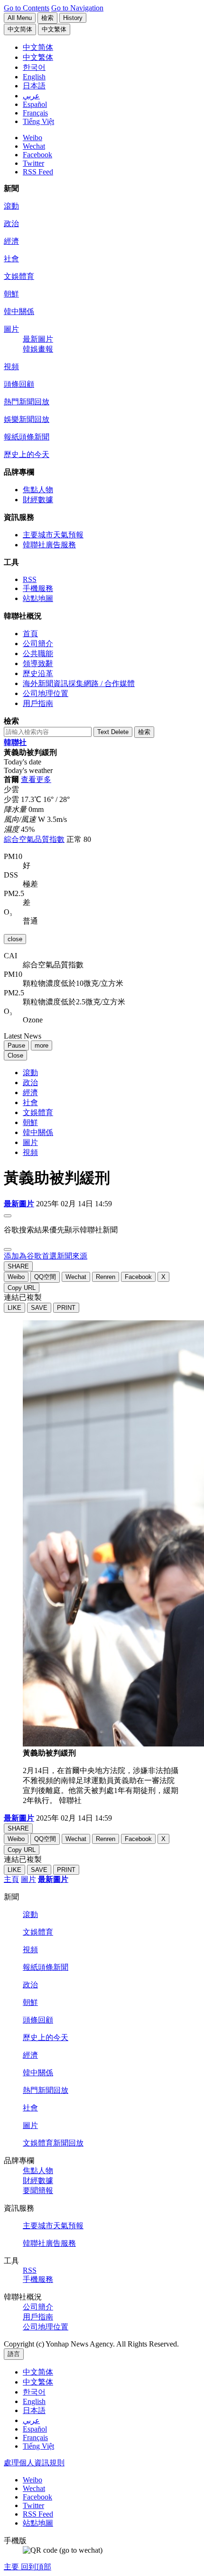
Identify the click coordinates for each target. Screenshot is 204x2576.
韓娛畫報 (38, 349)
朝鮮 (11, 294)
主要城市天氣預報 (53, 535)
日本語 (34, 2410)
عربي (31, 2420)
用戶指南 (38, 703)
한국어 (34, 2392)
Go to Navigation (77, 8)
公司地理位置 (46, 693)
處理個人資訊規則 (34, 2463)
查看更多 (36, 779)
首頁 (30, 634)
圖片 (11, 329)
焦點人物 (38, 490)
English (34, 2401)
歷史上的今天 (27, 454)
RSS (30, 579)
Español (35, 2429)
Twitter (33, 163)
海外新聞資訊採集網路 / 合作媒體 (79, 683)
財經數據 (38, 500)
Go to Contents (27, 8)
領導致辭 (38, 663)
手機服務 (38, 588)
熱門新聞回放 (27, 402)
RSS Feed (38, 172)
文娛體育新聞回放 (53, 2143)
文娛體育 (19, 276)
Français (35, 2438)
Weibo (32, 138)
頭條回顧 (19, 384)
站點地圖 (38, 598)
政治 (11, 224)
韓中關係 (19, 311)
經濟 (11, 241)
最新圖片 (38, 339)
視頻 (11, 367)
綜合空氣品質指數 (34, 839)
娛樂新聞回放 (27, 419)
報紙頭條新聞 (27, 437)
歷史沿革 (38, 673)
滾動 (11, 206)
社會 (11, 259)
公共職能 (38, 654)
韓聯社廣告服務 (49, 545)
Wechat (34, 146)
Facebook (37, 155)
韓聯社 (15, 742)
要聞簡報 (38, 2190)
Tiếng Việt (38, 2446)
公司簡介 (38, 644)
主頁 (11, 1879)
